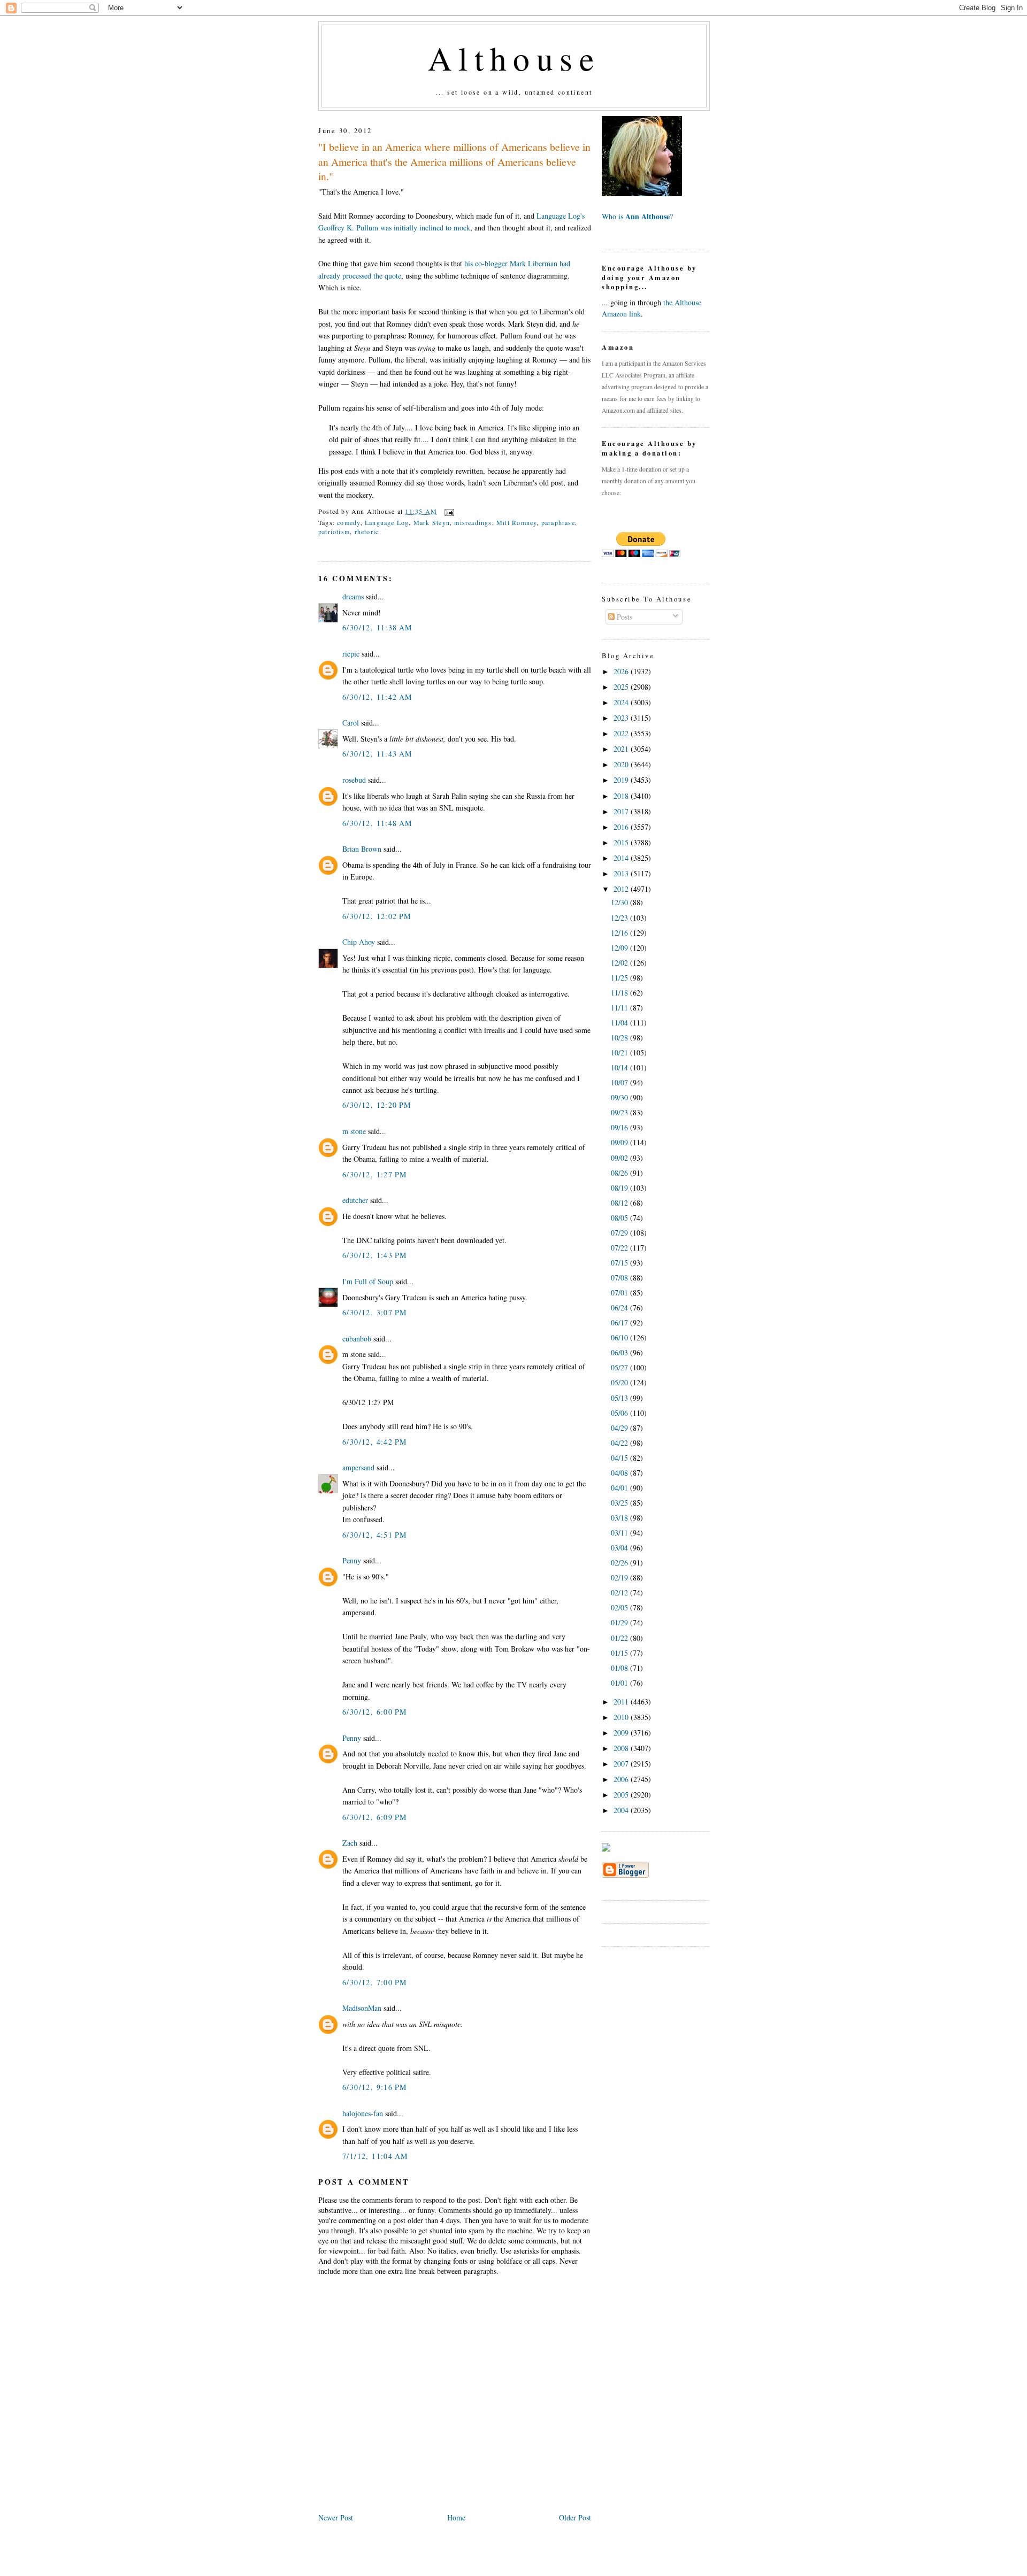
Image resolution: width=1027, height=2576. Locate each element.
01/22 (620, 1638)
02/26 (620, 1563)
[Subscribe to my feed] (606, 1849)
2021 (622, 749)
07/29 (620, 1233)
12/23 (620, 918)
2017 (622, 811)
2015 (622, 842)
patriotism (334, 531)
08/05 (620, 1218)
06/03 (620, 1352)
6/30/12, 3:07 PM (374, 1312)
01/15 (620, 1653)
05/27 (620, 1367)
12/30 (620, 902)
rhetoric (367, 531)
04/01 (620, 1488)
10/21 (620, 1052)
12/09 (620, 948)
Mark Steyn (432, 522)
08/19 (620, 1188)
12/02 (620, 963)
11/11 (620, 1008)
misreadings (473, 522)
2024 (622, 702)
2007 (622, 1764)
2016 (622, 827)
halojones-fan (363, 2113)
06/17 (620, 1322)
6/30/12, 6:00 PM (374, 1712)
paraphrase (558, 522)
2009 (622, 1733)
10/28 (620, 1038)
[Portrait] (642, 193)
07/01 (620, 1293)
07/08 (620, 1278)
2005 (622, 1795)
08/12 (620, 1203)
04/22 (620, 1443)
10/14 (620, 1067)
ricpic (351, 654)
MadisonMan (362, 2008)
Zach (350, 1843)
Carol (351, 723)
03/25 (620, 1503)
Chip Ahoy (359, 942)
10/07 (620, 1082)
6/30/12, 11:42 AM (377, 697)
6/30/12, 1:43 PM (374, 1255)
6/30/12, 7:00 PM (374, 1982)
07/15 (620, 1263)
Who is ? (637, 216)
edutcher (355, 1200)
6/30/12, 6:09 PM (374, 1817)
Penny (352, 1560)
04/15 (620, 1458)
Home (456, 2517)
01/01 (620, 1683)
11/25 (620, 978)
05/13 (620, 1398)
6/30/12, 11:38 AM (377, 627)
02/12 (620, 1592)
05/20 (620, 1382)
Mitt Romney (516, 522)
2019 (622, 780)
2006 (622, 1779)
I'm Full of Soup (368, 1281)
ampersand (358, 1467)
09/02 (620, 1158)
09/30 (620, 1097)
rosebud (354, 780)
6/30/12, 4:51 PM (374, 1535)
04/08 (620, 1473)
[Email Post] (448, 511)
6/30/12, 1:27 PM (374, 1174)
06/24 (620, 1308)
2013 (622, 873)
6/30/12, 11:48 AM (377, 823)
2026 (622, 671)
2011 (622, 1702)
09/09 (620, 1142)
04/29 (620, 1428)
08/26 (620, 1173)
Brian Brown (362, 849)
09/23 (620, 1112)
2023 (622, 718)
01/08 (620, 1668)
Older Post (575, 2517)
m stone (354, 1131)
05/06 (620, 1413)
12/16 (620, 933)
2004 (622, 1810)
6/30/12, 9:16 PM (374, 2087)
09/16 (620, 1127)
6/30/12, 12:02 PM (377, 916)
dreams (353, 596)
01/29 (620, 1622)
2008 (622, 1748)
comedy (348, 522)
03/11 (620, 1533)
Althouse (514, 58)
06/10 (620, 1337)
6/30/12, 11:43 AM (377, 754)
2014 (622, 858)
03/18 (620, 1518)
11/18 (620, 993)
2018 (622, 796)
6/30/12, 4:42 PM (374, 1442)
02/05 (620, 1607)
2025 (622, 687)
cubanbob (357, 1339)
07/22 (620, 1248)
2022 (622, 733)
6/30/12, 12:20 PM (377, 1105)
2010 (622, 1717)
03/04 (620, 1548)
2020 (622, 764)
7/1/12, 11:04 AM (375, 2156)
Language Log (387, 522)
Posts (623, 617)
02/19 (620, 1578)
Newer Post (336, 2517)
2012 (622, 889)
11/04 (620, 1023)
